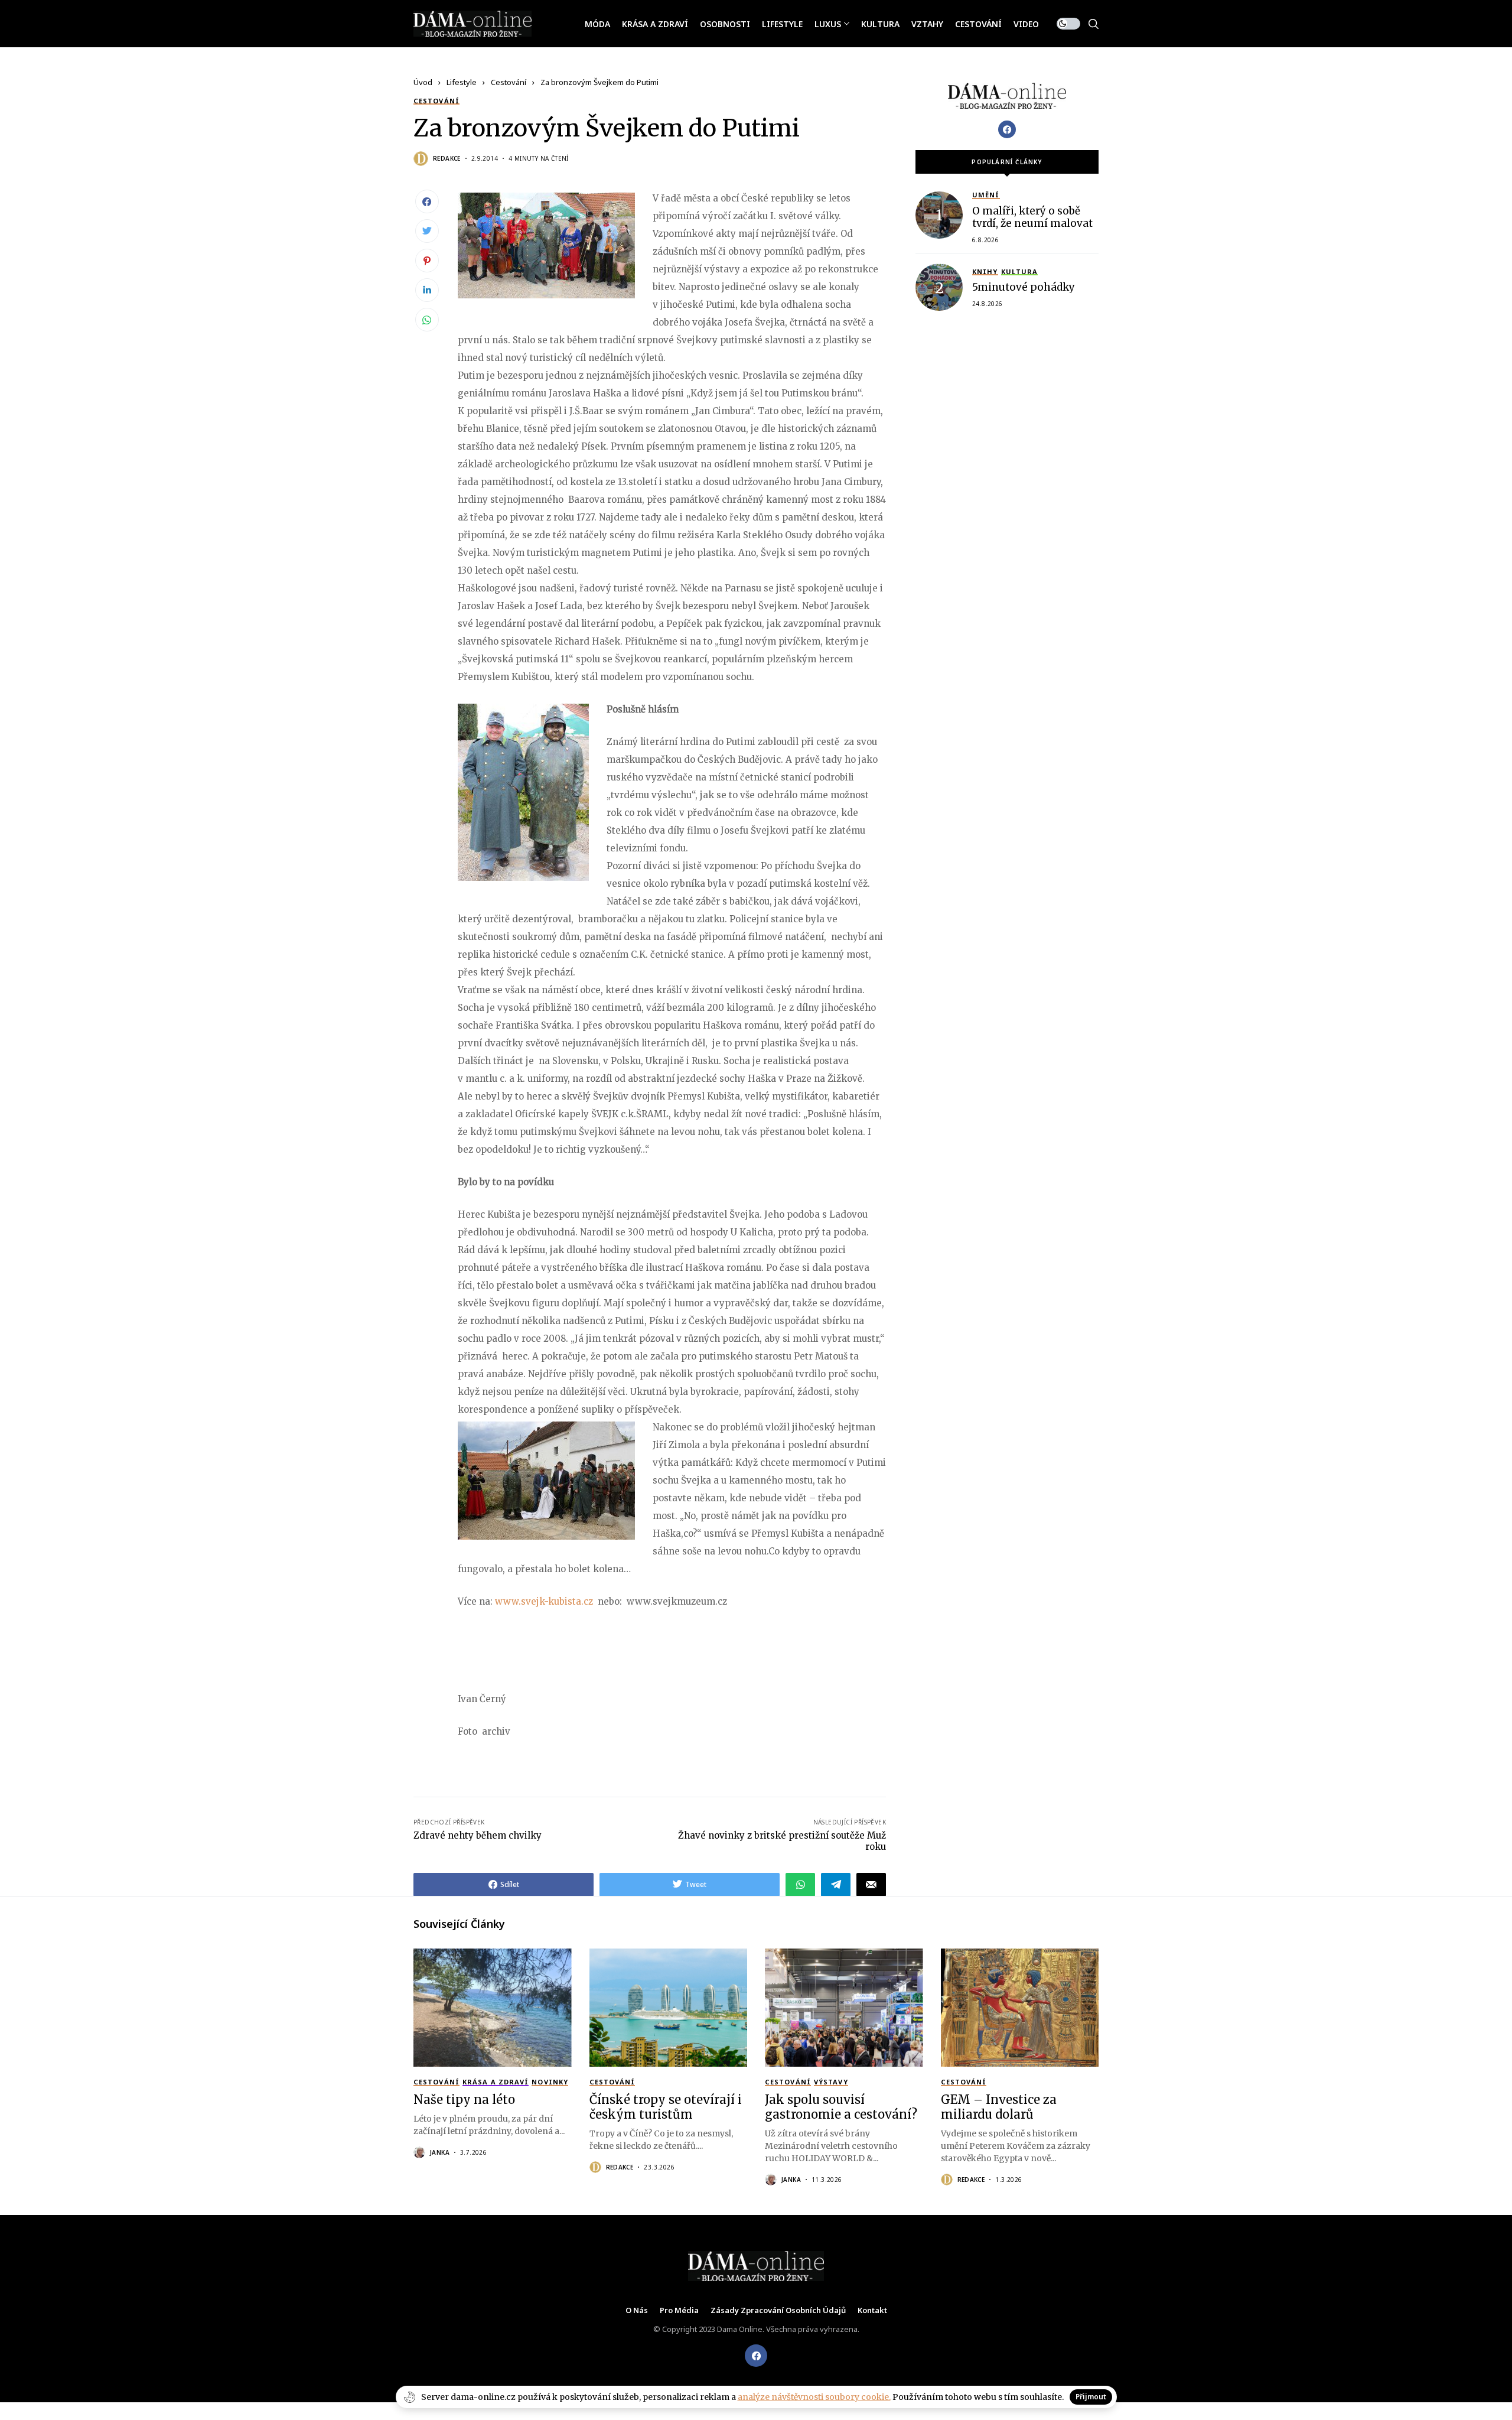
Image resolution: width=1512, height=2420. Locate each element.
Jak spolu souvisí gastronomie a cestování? (841, 2107)
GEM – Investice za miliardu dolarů (999, 2107)
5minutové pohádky (1024, 287)
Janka (440, 2152)
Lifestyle (462, 82)
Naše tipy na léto (464, 2099)
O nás (637, 2311)
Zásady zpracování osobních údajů (778, 2311)
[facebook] (756, 2356)
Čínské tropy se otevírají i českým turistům (666, 2107)
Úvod (423, 82)
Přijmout (1091, 2397)
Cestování (509, 82)
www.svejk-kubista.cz (544, 1601)
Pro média (679, 2311)
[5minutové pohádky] (939, 287)
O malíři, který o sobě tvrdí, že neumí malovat (1032, 217)
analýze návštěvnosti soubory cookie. (814, 2397)
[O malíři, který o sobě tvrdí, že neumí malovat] (939, 215)
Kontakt (872, 2311)
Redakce (447, 158)
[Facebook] (1007, 129)
